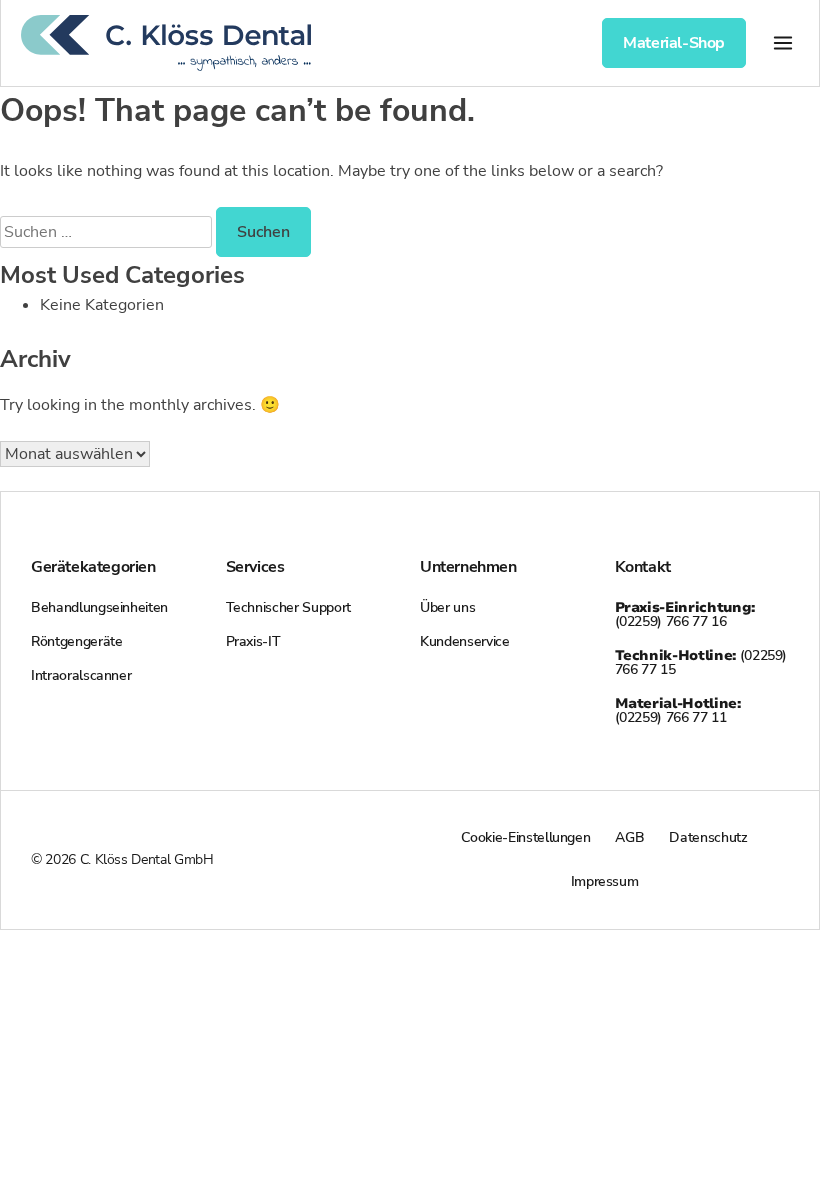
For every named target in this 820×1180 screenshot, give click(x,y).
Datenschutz (708, 837)
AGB (629, 837)
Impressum (605, 881)
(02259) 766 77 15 (701, 662)
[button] (782, 42)
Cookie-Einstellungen (525, 837)
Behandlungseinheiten (99, 607)
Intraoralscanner (81, 675)
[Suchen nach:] (108, 232)
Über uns (447, 607)
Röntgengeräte (76, 641)
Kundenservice (464, 641)
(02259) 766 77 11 (678, 710)
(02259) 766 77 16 (685, 614)
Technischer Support (288, 607)
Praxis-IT (253, 641)
